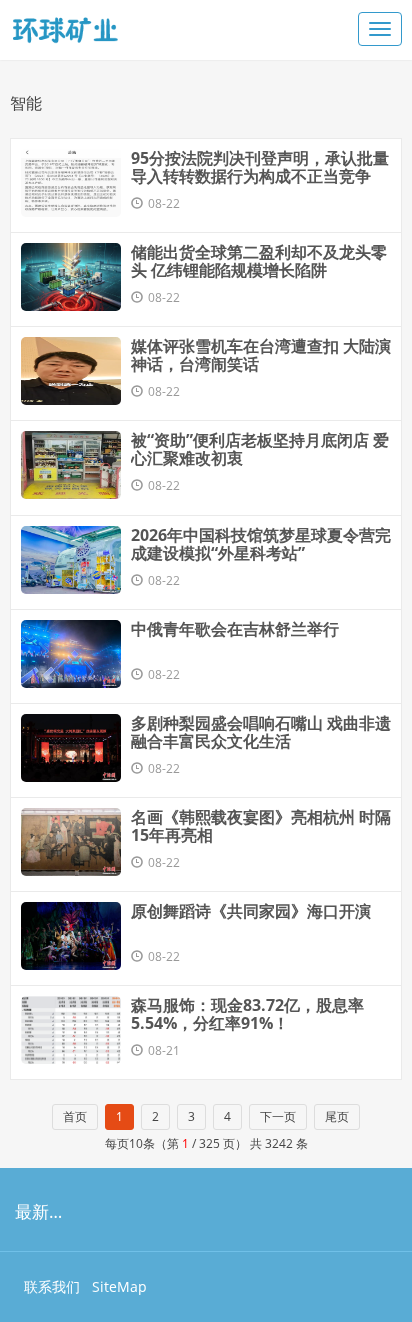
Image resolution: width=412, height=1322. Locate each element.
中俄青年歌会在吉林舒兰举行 (235, 629)
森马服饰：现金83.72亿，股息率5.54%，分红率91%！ (247, 1014)
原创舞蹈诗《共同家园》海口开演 (251, 911)
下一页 (278, 1116)
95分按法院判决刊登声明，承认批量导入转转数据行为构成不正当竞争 (260, 167)
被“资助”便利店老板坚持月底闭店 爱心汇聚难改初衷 (260, 449)
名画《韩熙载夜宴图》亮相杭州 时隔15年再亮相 (261, 826)
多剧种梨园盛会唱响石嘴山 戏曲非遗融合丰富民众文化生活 (261, 732)
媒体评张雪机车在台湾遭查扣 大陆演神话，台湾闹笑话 (261, 355)
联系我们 (52, 1286)
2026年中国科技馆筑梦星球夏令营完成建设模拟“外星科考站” (261, 544)
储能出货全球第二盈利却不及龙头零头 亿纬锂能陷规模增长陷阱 (259, 261)
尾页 (337, 1116)
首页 (75, 1116)
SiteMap (119, 1286)
